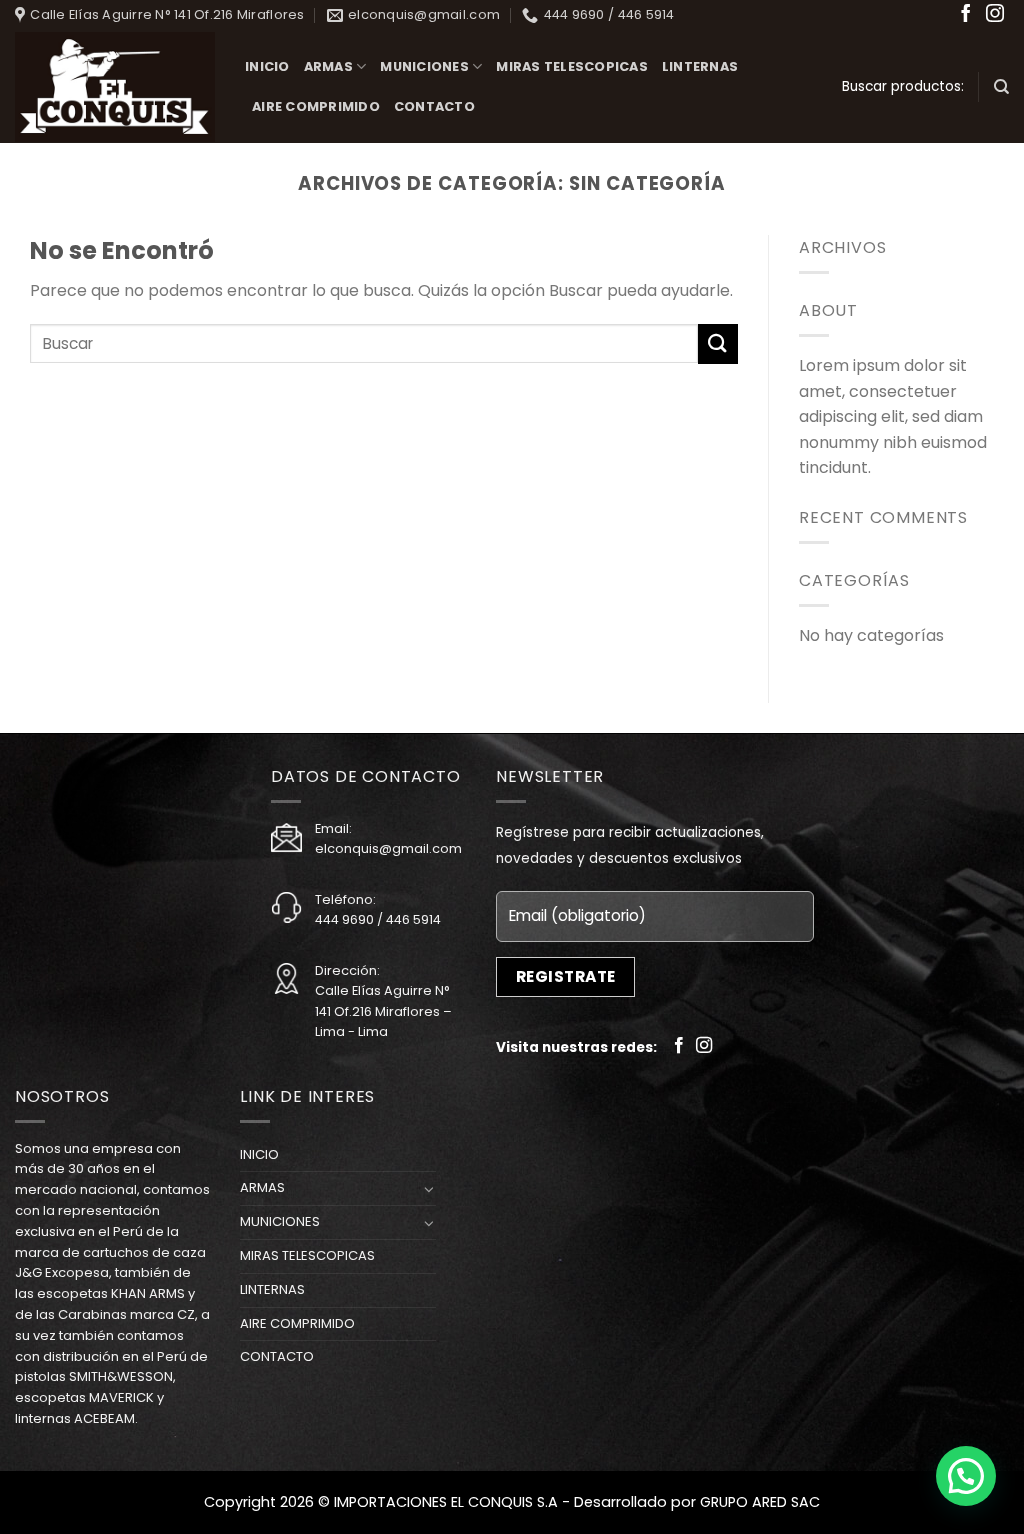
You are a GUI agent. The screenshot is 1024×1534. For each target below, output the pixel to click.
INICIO (267, 66)
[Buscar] (1001, 87)
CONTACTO (434, 106)
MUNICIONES (424, 66)
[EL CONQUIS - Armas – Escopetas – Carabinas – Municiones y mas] (115, 87)
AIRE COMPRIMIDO (316, 106)
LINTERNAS (700, 66)
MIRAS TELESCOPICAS (572, 66)
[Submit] (718, 343)
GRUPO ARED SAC (760, 1502)
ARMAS (328, 66)
